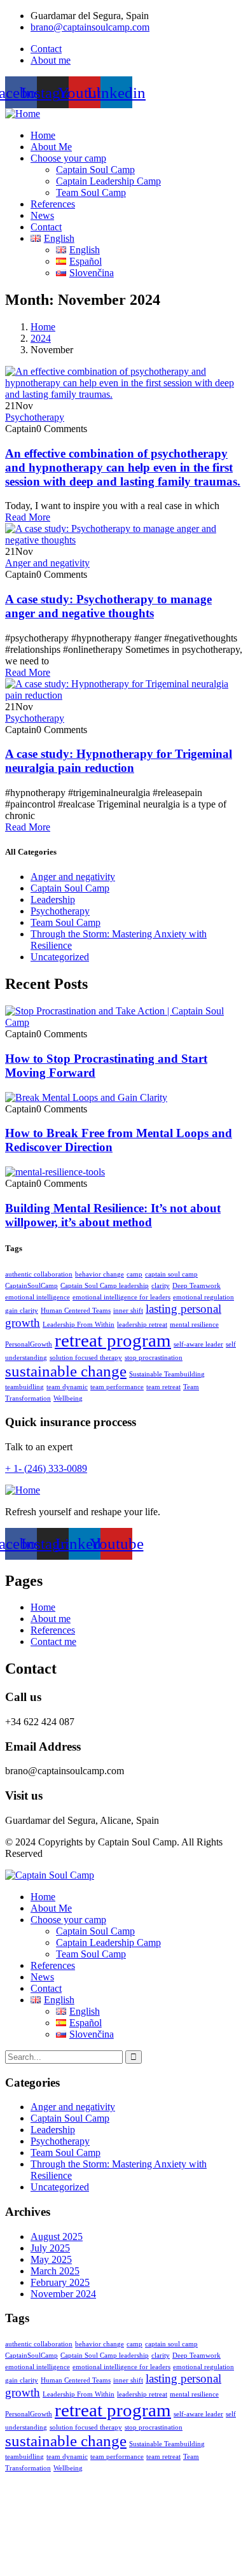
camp (134, 1274)
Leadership (53, 899)
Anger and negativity (47, 563)
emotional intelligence (38, 1297)
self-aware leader (198, 1344)
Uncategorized (60, 957)
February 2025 (60, 2282)
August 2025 (57, 2236)
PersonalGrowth (29, 1344)
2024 (41, 338)
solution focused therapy (86, 1358)
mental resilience (194, 1325)
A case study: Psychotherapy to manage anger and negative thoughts (108, 606)
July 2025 (50, 2248)
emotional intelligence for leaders (121, 1297)
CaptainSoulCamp (31, 1286)
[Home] (23, 114)
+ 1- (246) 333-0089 (46, 1468)
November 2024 (63, 2294)
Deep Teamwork (196, 1286)
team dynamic (67, 1387)
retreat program (113, 1340)
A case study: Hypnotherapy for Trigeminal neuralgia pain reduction (119, 761)
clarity (161, 1286)
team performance (117, 1387)
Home (43, 327)
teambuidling (24, 1387)
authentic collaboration (39, 1274)
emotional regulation (203, 1297)
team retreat (163, 1387)
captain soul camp (171, 1274)
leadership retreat (142, 1325)
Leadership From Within (79, 1325)
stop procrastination (154, 1358)
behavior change (100, 1274)
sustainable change (66, 1371)
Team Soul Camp (65, 922)
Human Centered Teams (76, 1311)
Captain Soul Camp (70, 888)
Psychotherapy (35, 417)
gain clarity (22, 1311)
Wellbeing (68, 1398)
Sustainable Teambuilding (167, 1374)
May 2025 (51, 2259)
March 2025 (55, 2271)
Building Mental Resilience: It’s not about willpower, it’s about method (113, 1215)
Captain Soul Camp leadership (105, 1286)
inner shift (128, 1311)
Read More (28, 517)
